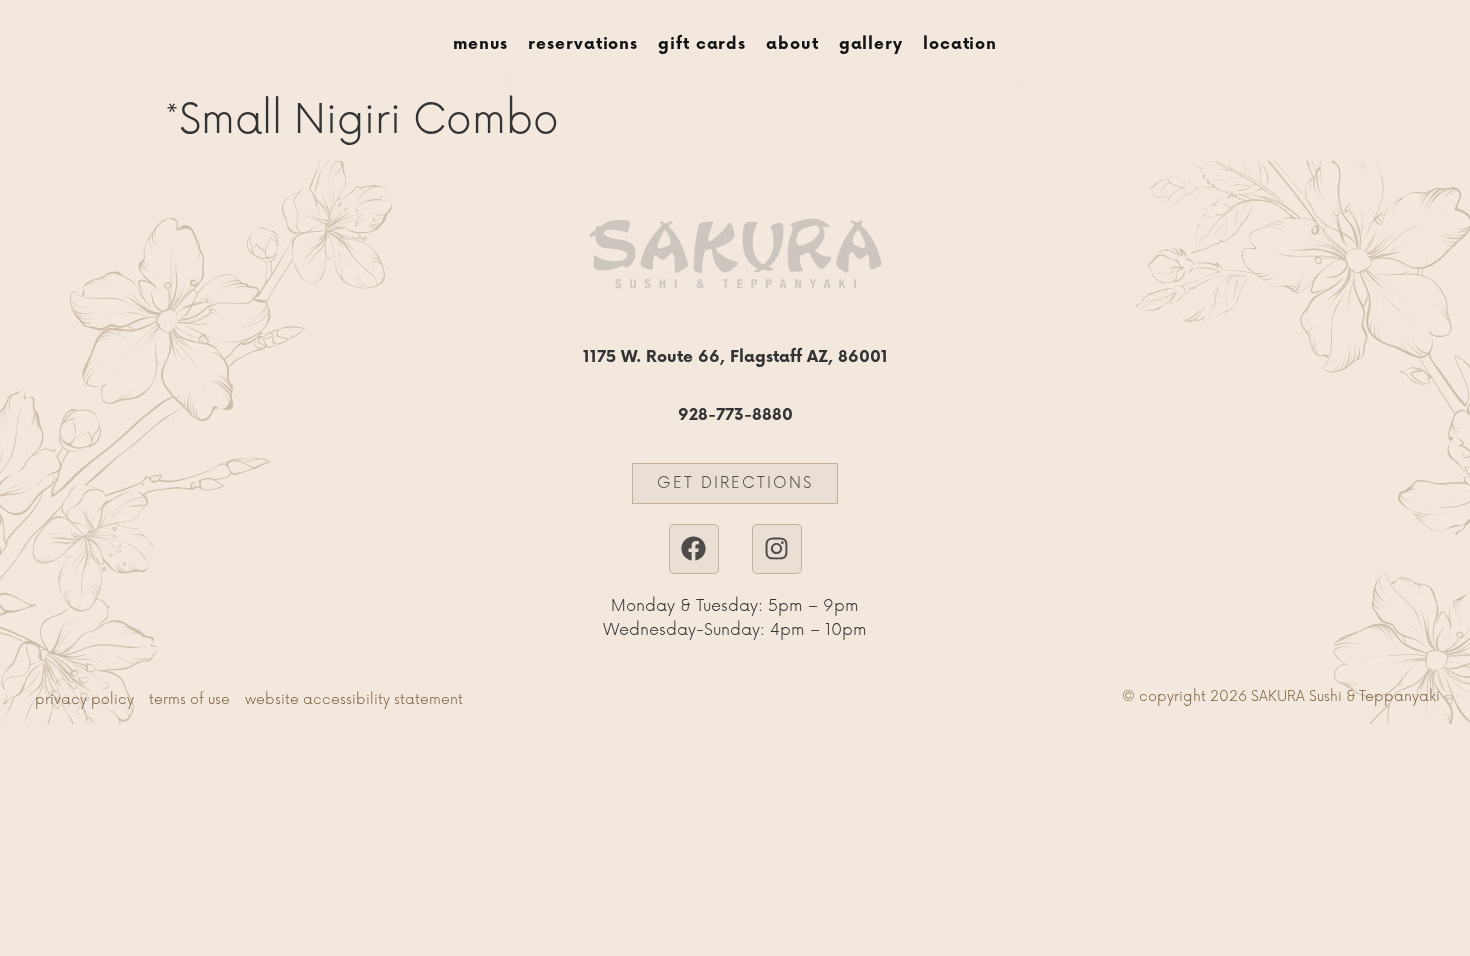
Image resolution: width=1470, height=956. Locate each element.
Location (960, 44)
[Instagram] (777, 549)
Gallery (871, 44)
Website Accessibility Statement (354, 699)
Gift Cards (702, 44)
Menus (481, 44)
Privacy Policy (84, 699)
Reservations (583, 44)
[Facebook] (694, 549)
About (792, 44)
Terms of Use (189, 699)
